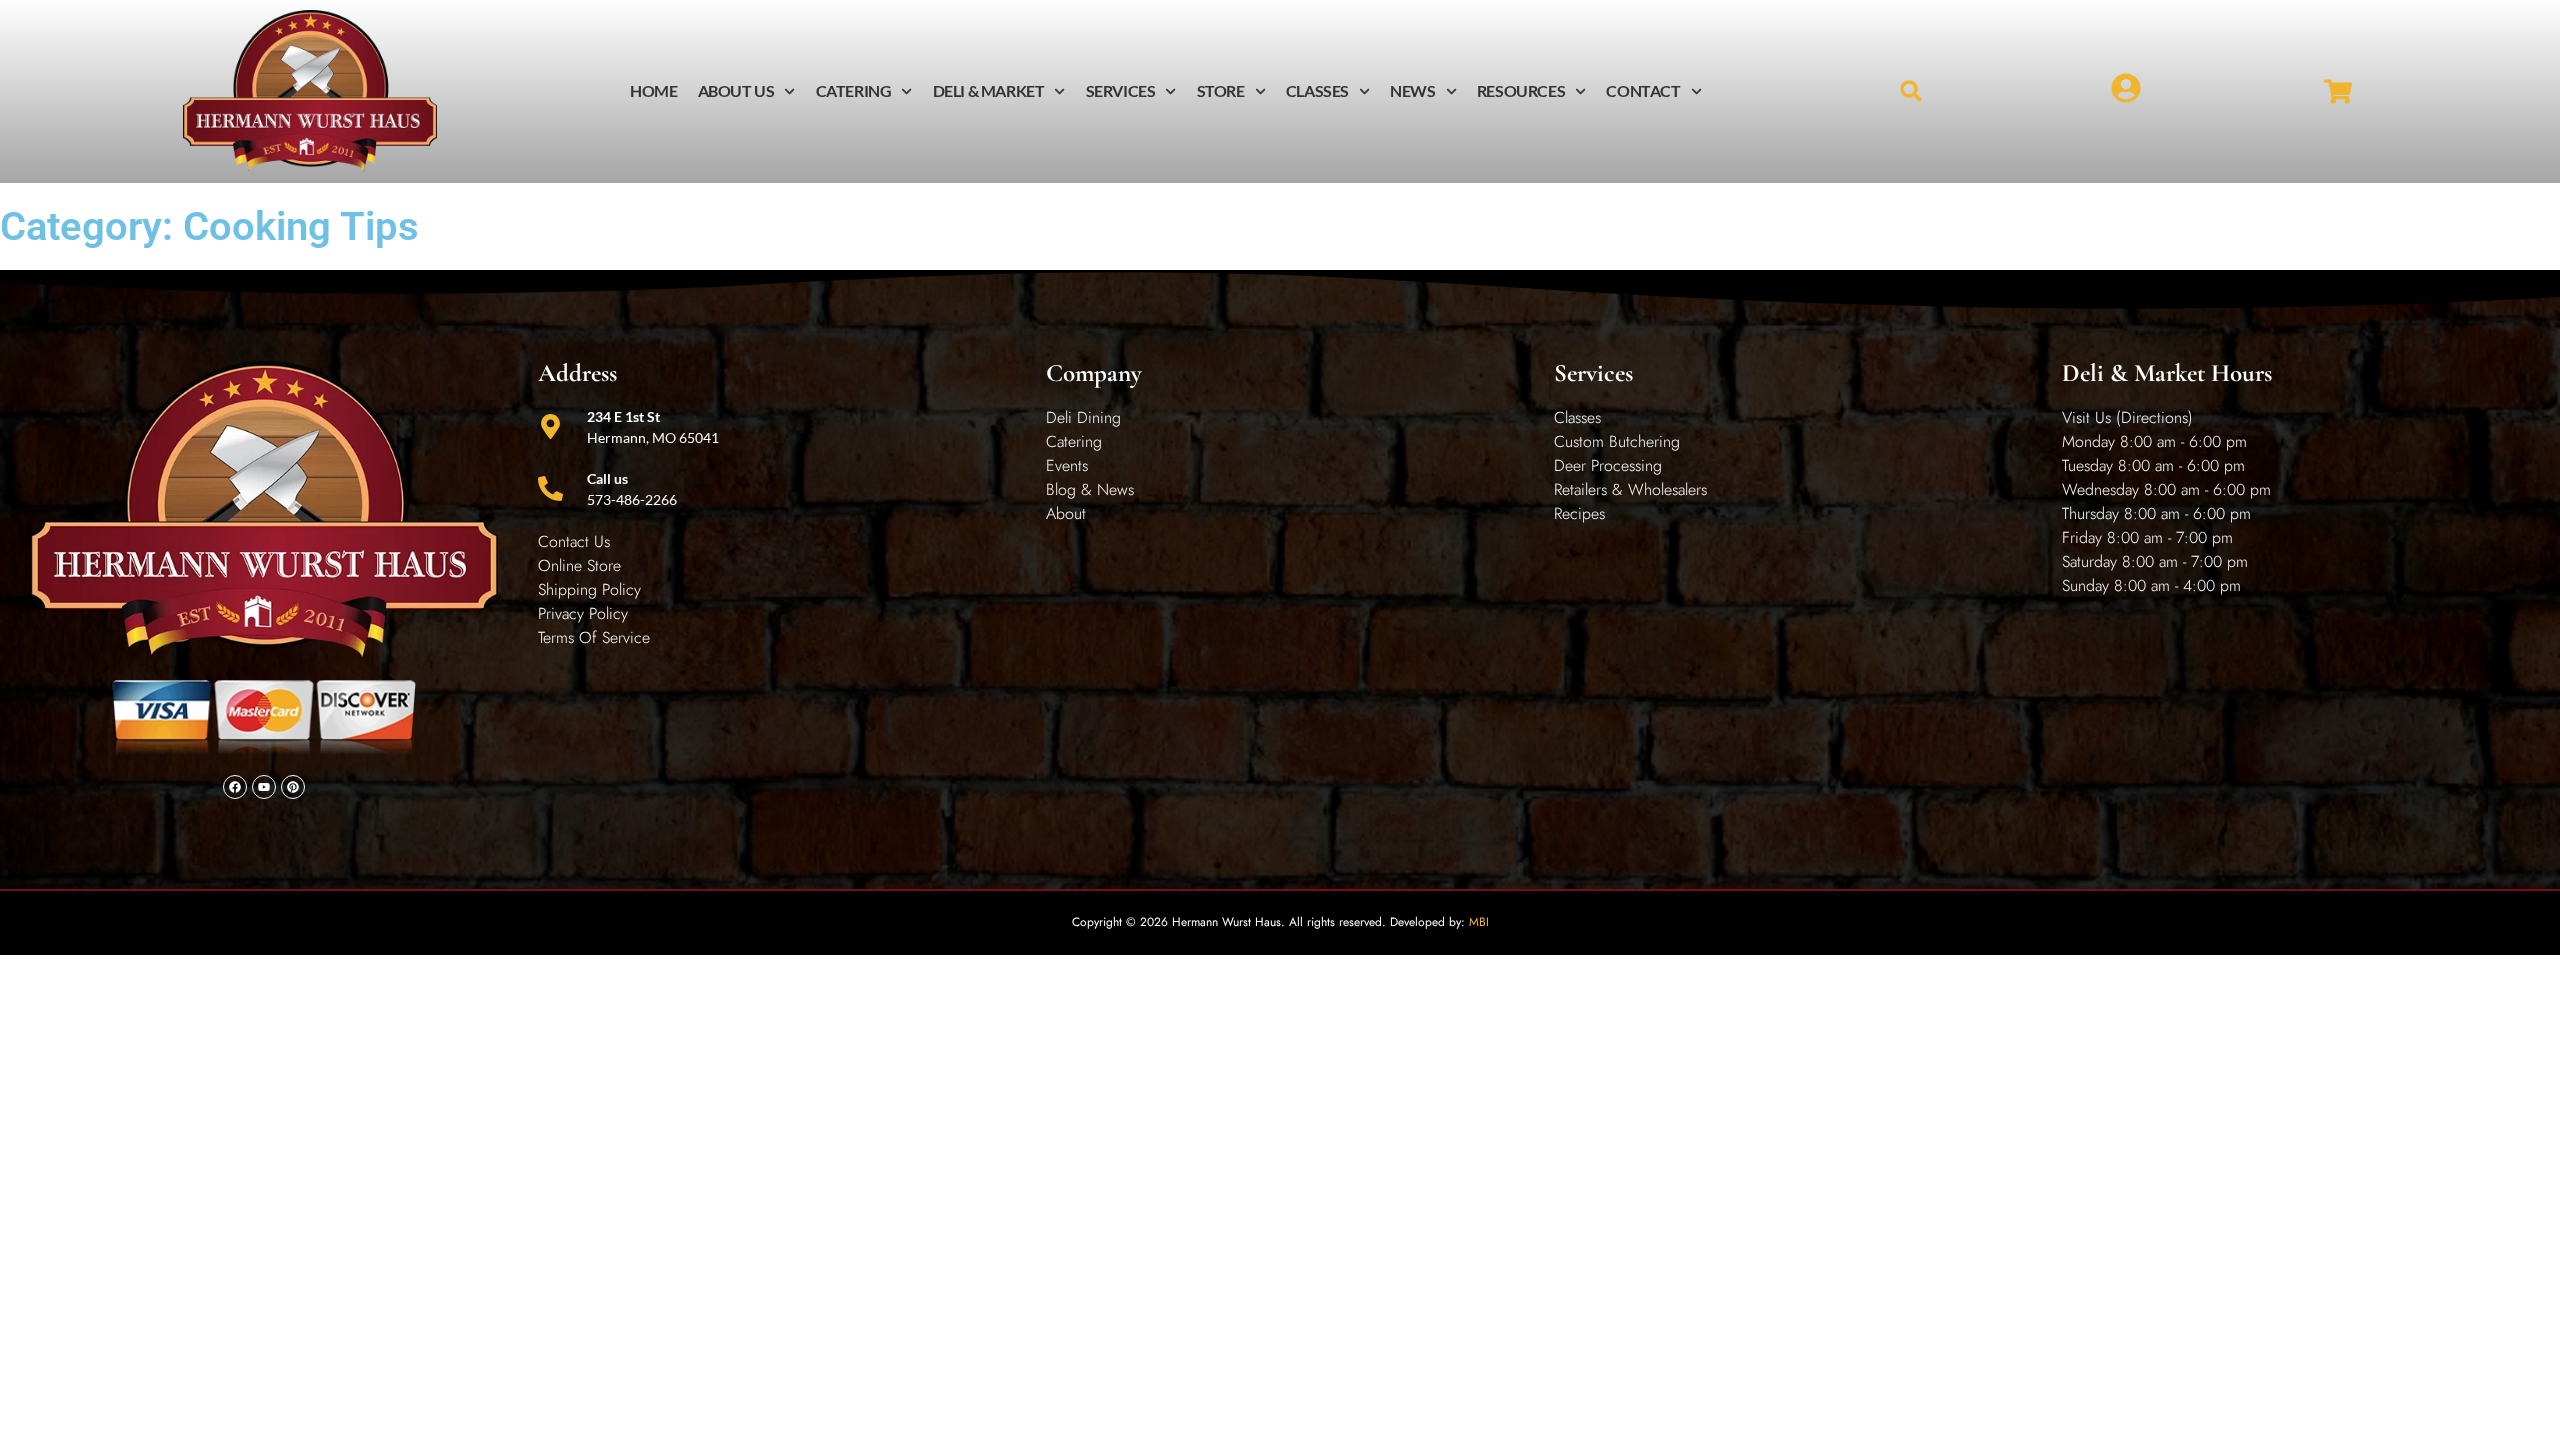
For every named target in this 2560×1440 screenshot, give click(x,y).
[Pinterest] (293, 787)
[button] (1911, 91)
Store (1221, 90)
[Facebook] (235, 787)
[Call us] (550, 488)
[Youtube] (264, 787)
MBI (1479, 922)
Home (653, 90)
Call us (607, 478)
